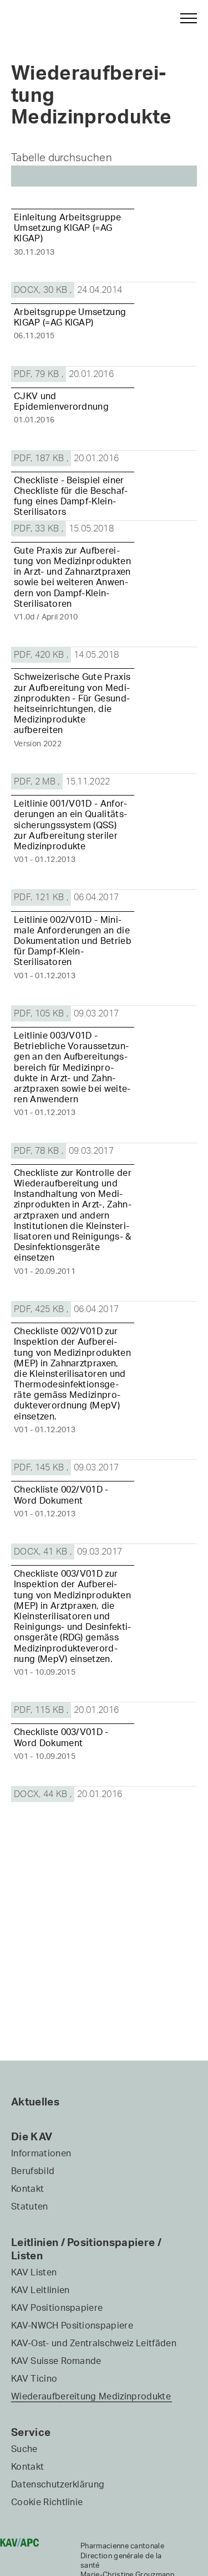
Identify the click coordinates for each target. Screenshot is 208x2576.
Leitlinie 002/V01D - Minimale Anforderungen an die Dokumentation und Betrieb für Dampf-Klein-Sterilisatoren (73, 941)
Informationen (41, 2153)
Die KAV (32, 2136)
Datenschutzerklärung (58, 2484)
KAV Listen (34, 2272)
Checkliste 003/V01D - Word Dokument (61, 1737)
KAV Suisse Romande (56, 2361)
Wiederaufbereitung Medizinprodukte (91, 2396)
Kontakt (27, 2188)
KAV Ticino (34, 2378)
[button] (184, 18)
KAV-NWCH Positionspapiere (72, 2325)
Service (31, 2432)
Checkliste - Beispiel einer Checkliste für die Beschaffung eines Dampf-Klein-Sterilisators (71, 496)
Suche (24, 2449)
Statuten (30, 2206)
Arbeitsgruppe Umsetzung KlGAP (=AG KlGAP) (70, 317)
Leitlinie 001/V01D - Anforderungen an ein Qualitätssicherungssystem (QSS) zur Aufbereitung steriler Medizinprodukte (70, 825)
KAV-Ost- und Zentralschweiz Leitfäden (94, 2343)
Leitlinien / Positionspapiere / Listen (86, 2249)
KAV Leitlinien (40, 2290)
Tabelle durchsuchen (62, 158)
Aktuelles (35, 2102)
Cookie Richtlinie (47, 2502)
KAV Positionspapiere (57, 2307)
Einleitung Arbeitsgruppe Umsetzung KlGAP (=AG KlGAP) (68, 228)
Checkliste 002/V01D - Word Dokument (61, 1495)
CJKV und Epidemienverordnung (61, 401)
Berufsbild (33, 2171)
